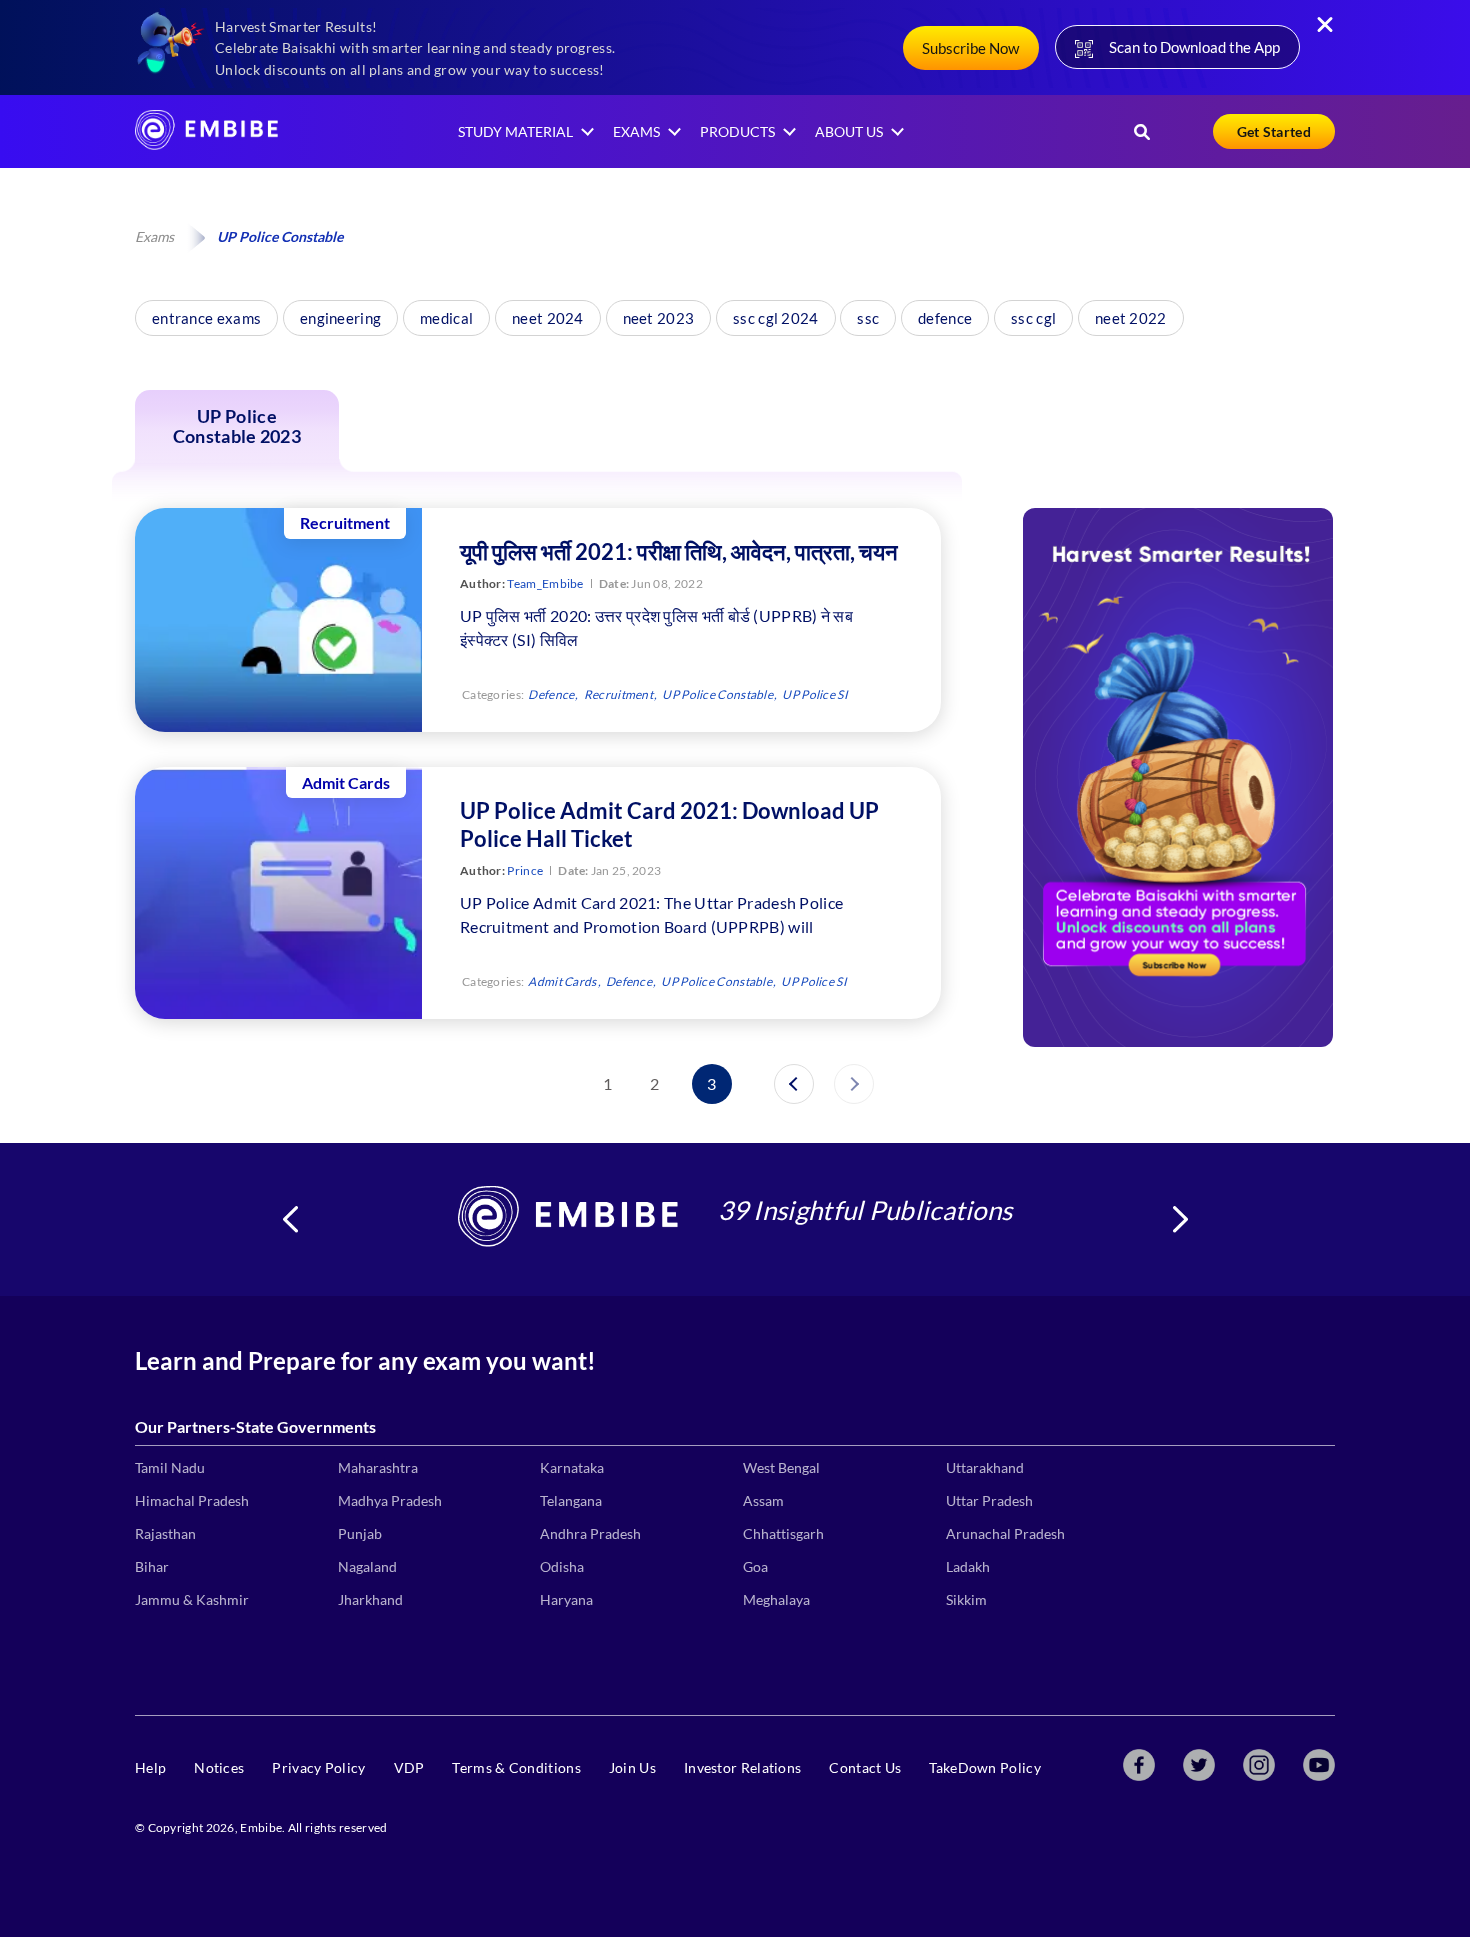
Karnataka (572, 1467)
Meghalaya (776, 1599)
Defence (551, 694)
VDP (409, 1767)
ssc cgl (1033, 318)
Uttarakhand (985, 1467)
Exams (154, 236)
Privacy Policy (318, 1767)
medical (446, 318)
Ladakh (968, 1566)
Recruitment (618, 694)
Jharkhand (370, 1599)
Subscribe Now (970, 48)
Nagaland (367, 1566)
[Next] (854, 1084)
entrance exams (206, 318)
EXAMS (636, 131)
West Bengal (781, 1467)
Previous (290, 1219)
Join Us (632, 1767)
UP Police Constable (717, 694)
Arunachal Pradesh (1005, 1533)
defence (945, 318)
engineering (340, 318)
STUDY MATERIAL (515, 131)
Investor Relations (742, 1767)
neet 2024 (548, 318)
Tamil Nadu (170, 1467)
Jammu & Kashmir (192, 1599)
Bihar (152, 1566)
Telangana (571, 1500)
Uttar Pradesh (989, 1500)
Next (1180, 1219)
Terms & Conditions (516, 1767)
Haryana (566, 1599)
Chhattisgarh (783, 1533)
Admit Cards (562, 981)
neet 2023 (659, 318)
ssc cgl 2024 (776, 318)
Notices (219, 1767)
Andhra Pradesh (590, 1533)
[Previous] (794, 1084)
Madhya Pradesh (390, 1500)
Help (150, 1767)
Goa (755, 1566)
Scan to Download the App (1194, 47)
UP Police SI (815, 694)
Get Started (1274, 131)
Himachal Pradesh (192, 1500)
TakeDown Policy (985, 1767)
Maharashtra (378, 1467)
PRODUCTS (737, 131)
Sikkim (966, 1599)
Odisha (562, 1566)
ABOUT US (849, 131)
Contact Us (865, 1767)
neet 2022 (1131, 318)
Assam (763, 1500)
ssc (868, 318)
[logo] (206, 143)
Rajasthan (165, 1533)
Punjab (360, 1533)
